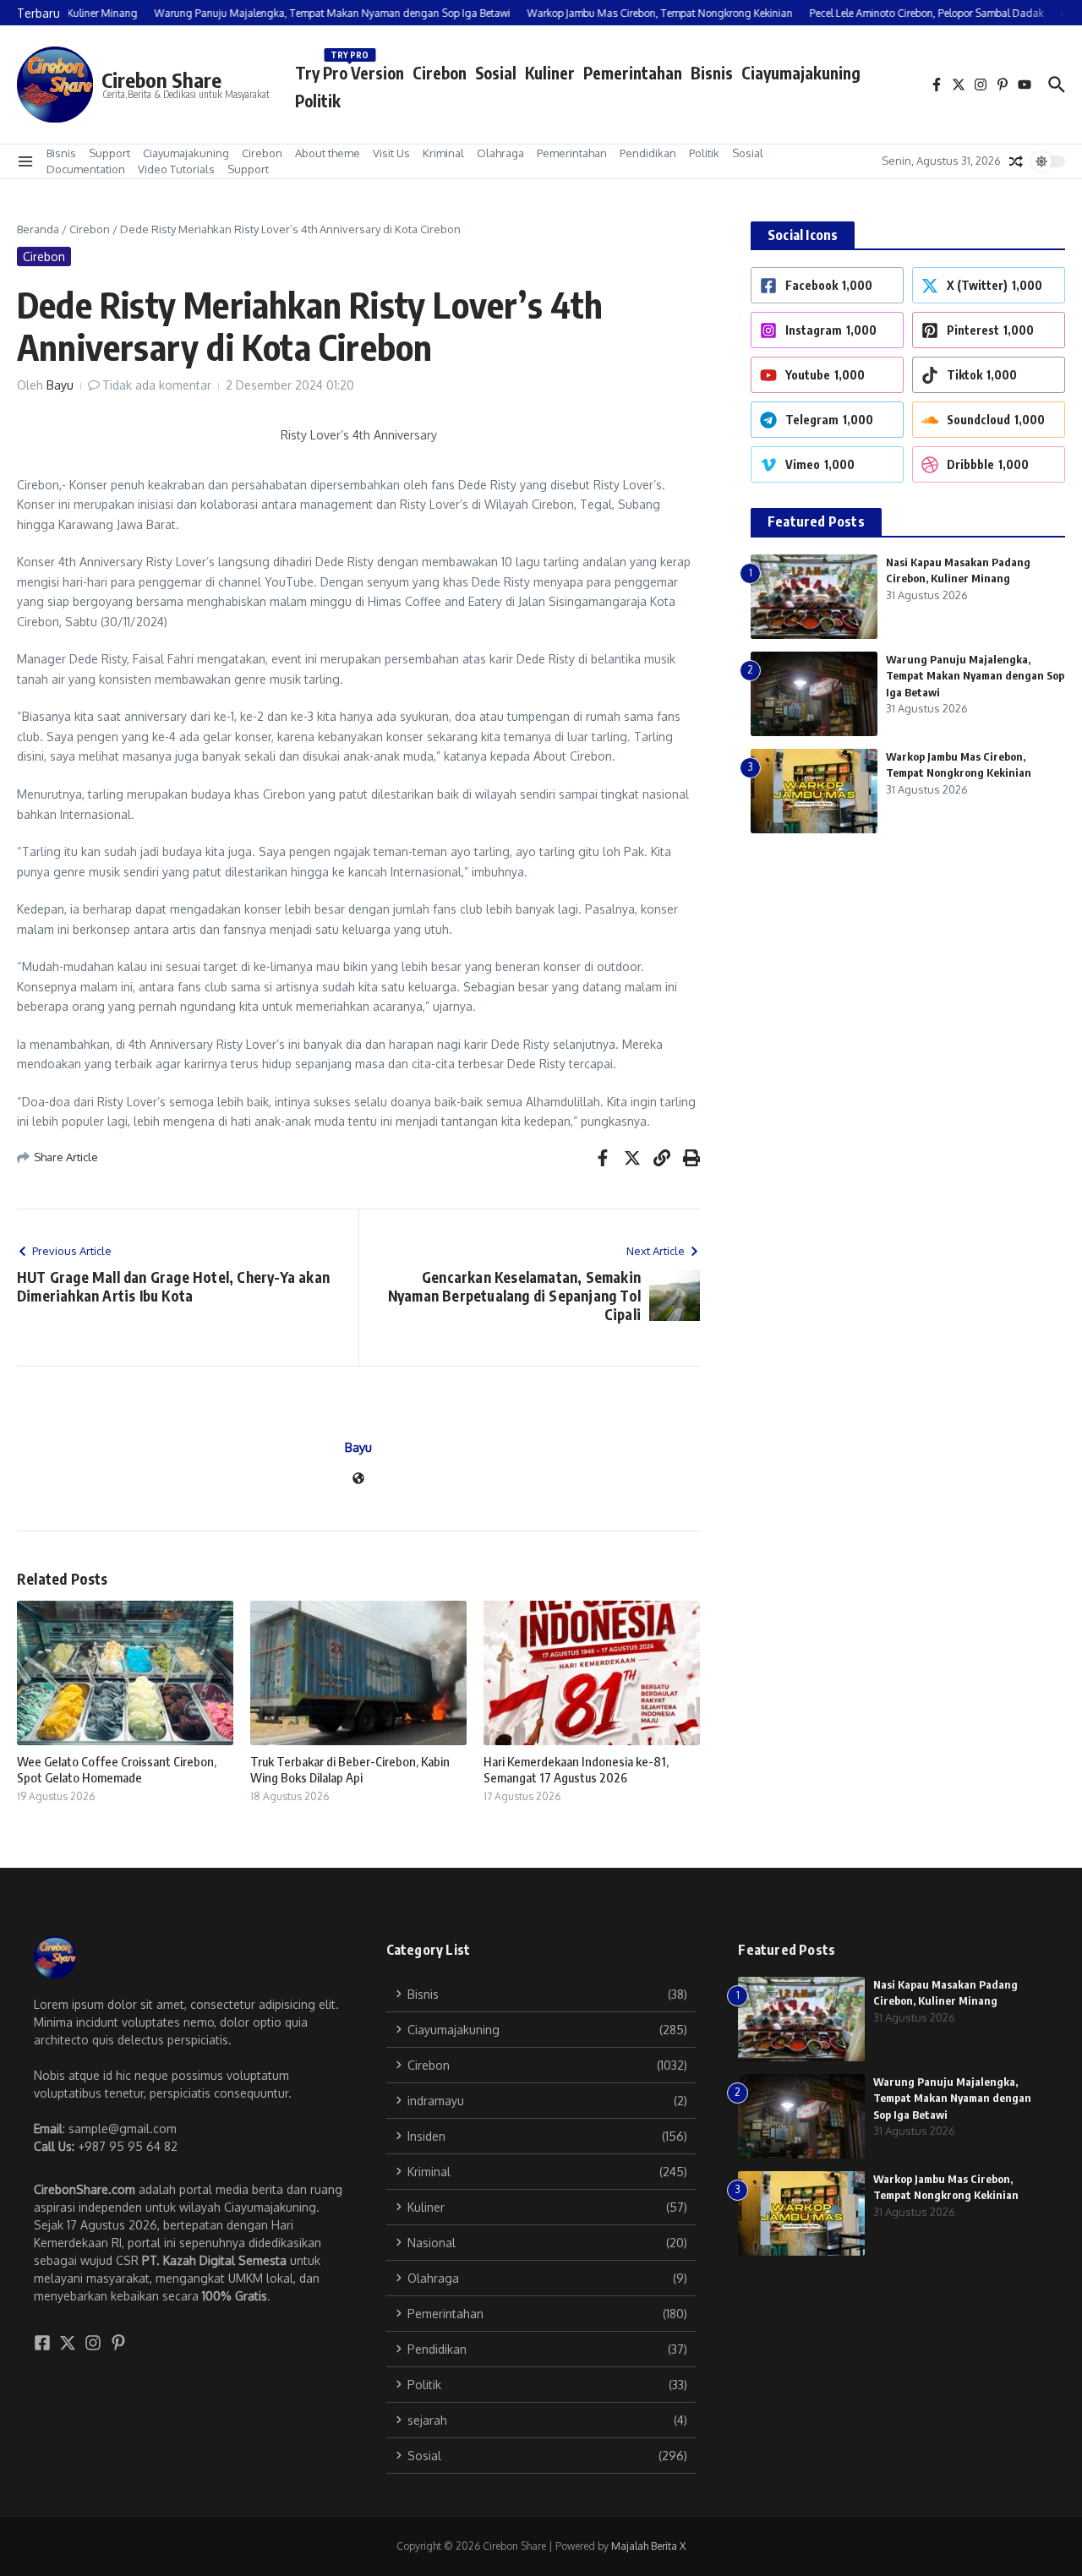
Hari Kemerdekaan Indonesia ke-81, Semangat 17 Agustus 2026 (576, 1770)
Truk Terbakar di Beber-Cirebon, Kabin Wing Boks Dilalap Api (350, 1770)
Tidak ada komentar (157, 385)
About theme (328, 153)
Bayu (60, 385)
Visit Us (391, 153)
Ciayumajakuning (801, 73)
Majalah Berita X (648, 2546)
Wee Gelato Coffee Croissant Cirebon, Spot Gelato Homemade (117, 1770)
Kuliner (550, 73)
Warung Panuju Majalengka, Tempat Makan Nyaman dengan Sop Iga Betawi (975, 676)
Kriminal (443, 153)
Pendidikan (648, 153)
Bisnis (712, 73)
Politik (318, 101)
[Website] (358, 1479)
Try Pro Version (350, 70)
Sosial (496, 73)
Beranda (38, 229)
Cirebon (440, 73)
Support (109, 153)
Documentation (86, 169)
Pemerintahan (633, 73)
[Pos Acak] (1016, 161)
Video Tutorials (176, 169)
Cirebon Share (161, 79)
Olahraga (500, 153)
